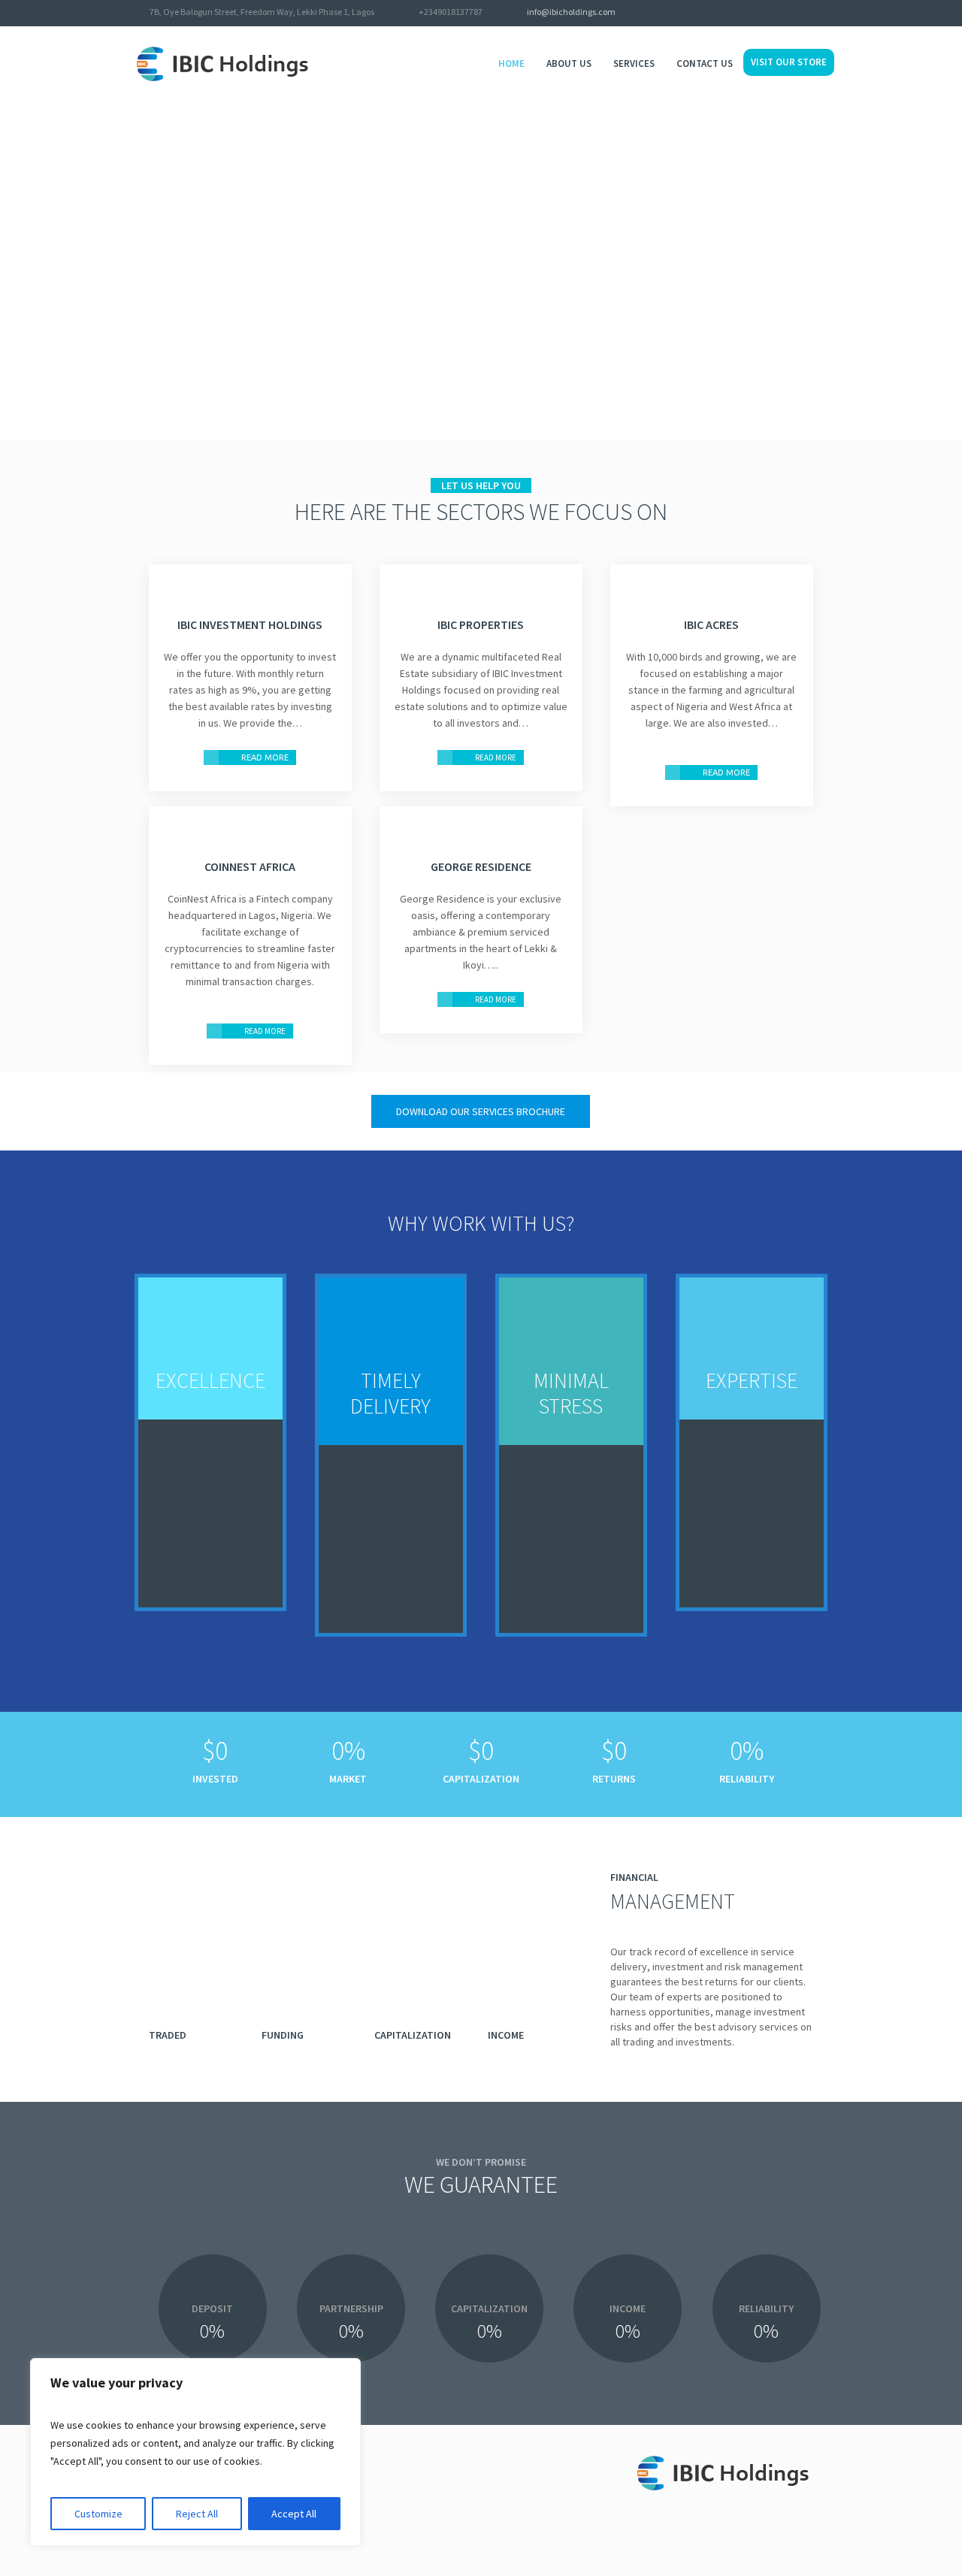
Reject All (197, 2514)
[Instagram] (827, 14)
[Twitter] (788, 14)
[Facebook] (807, 14)
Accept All (294, 2514)
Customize (98, 2514)
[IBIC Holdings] (731, 2477)
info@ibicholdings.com (571, 12)
